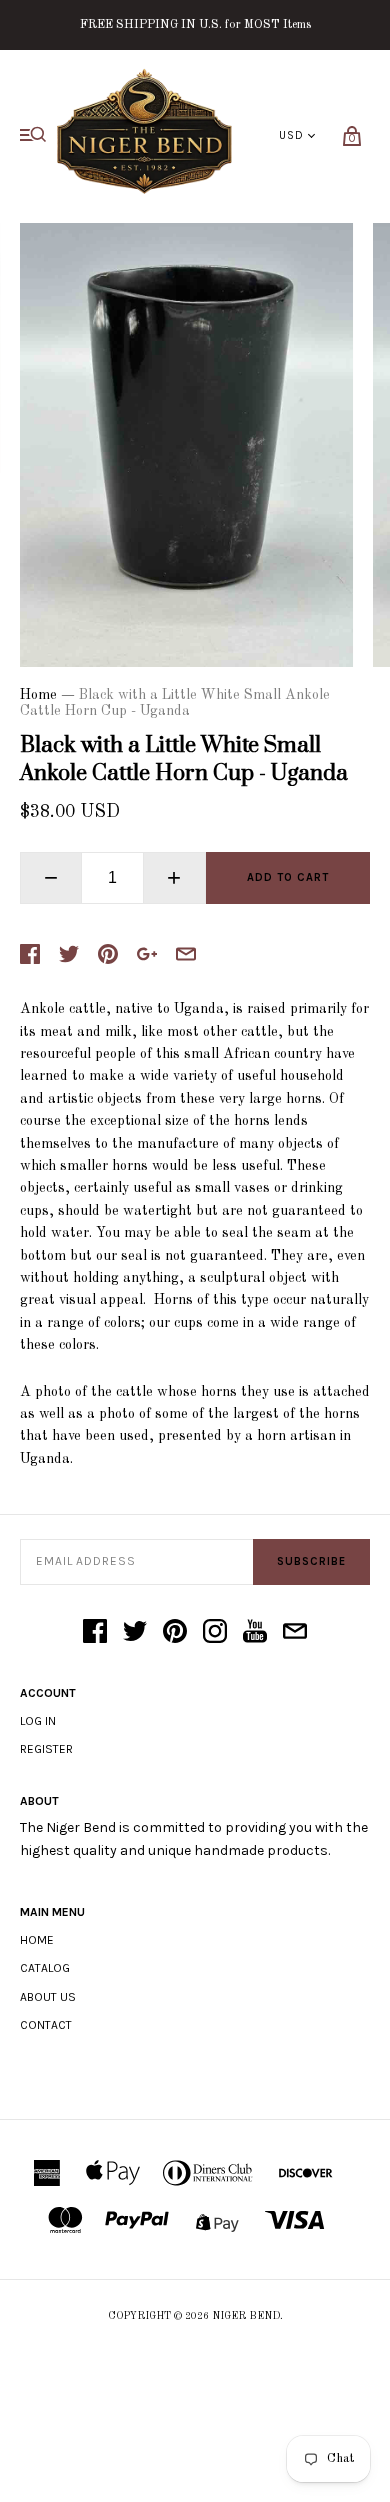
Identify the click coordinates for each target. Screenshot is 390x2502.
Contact (46, 2025)
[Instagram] (215, 1633)
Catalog (45, 1968)
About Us (48, 1997)
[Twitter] (135, 1633)
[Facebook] (95, 1633)
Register (46, 1749)
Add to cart (288, 877)
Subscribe (311, 1561)
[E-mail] (295, 1633)
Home (38, 695)
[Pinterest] (175, 1633)
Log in (38, 1721)
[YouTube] (255, 1633)
